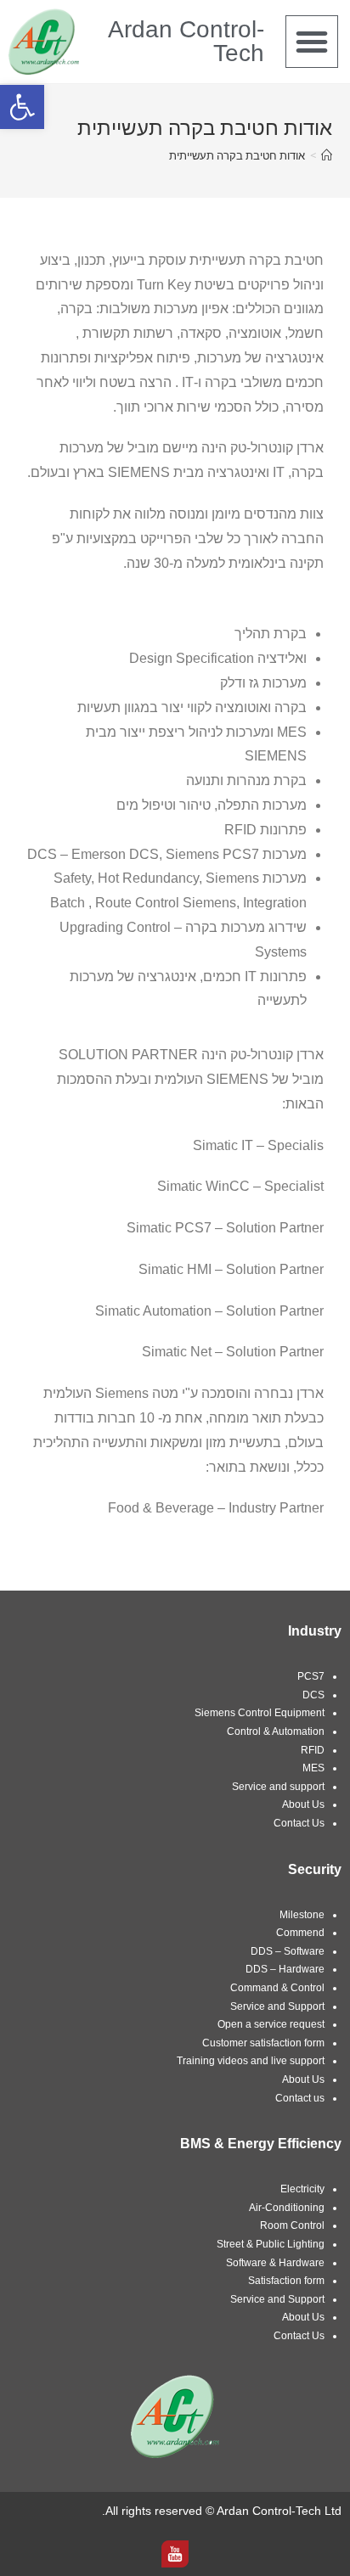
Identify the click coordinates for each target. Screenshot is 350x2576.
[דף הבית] (327, 155)
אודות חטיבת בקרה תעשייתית (237, 155)
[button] (312, 42)
